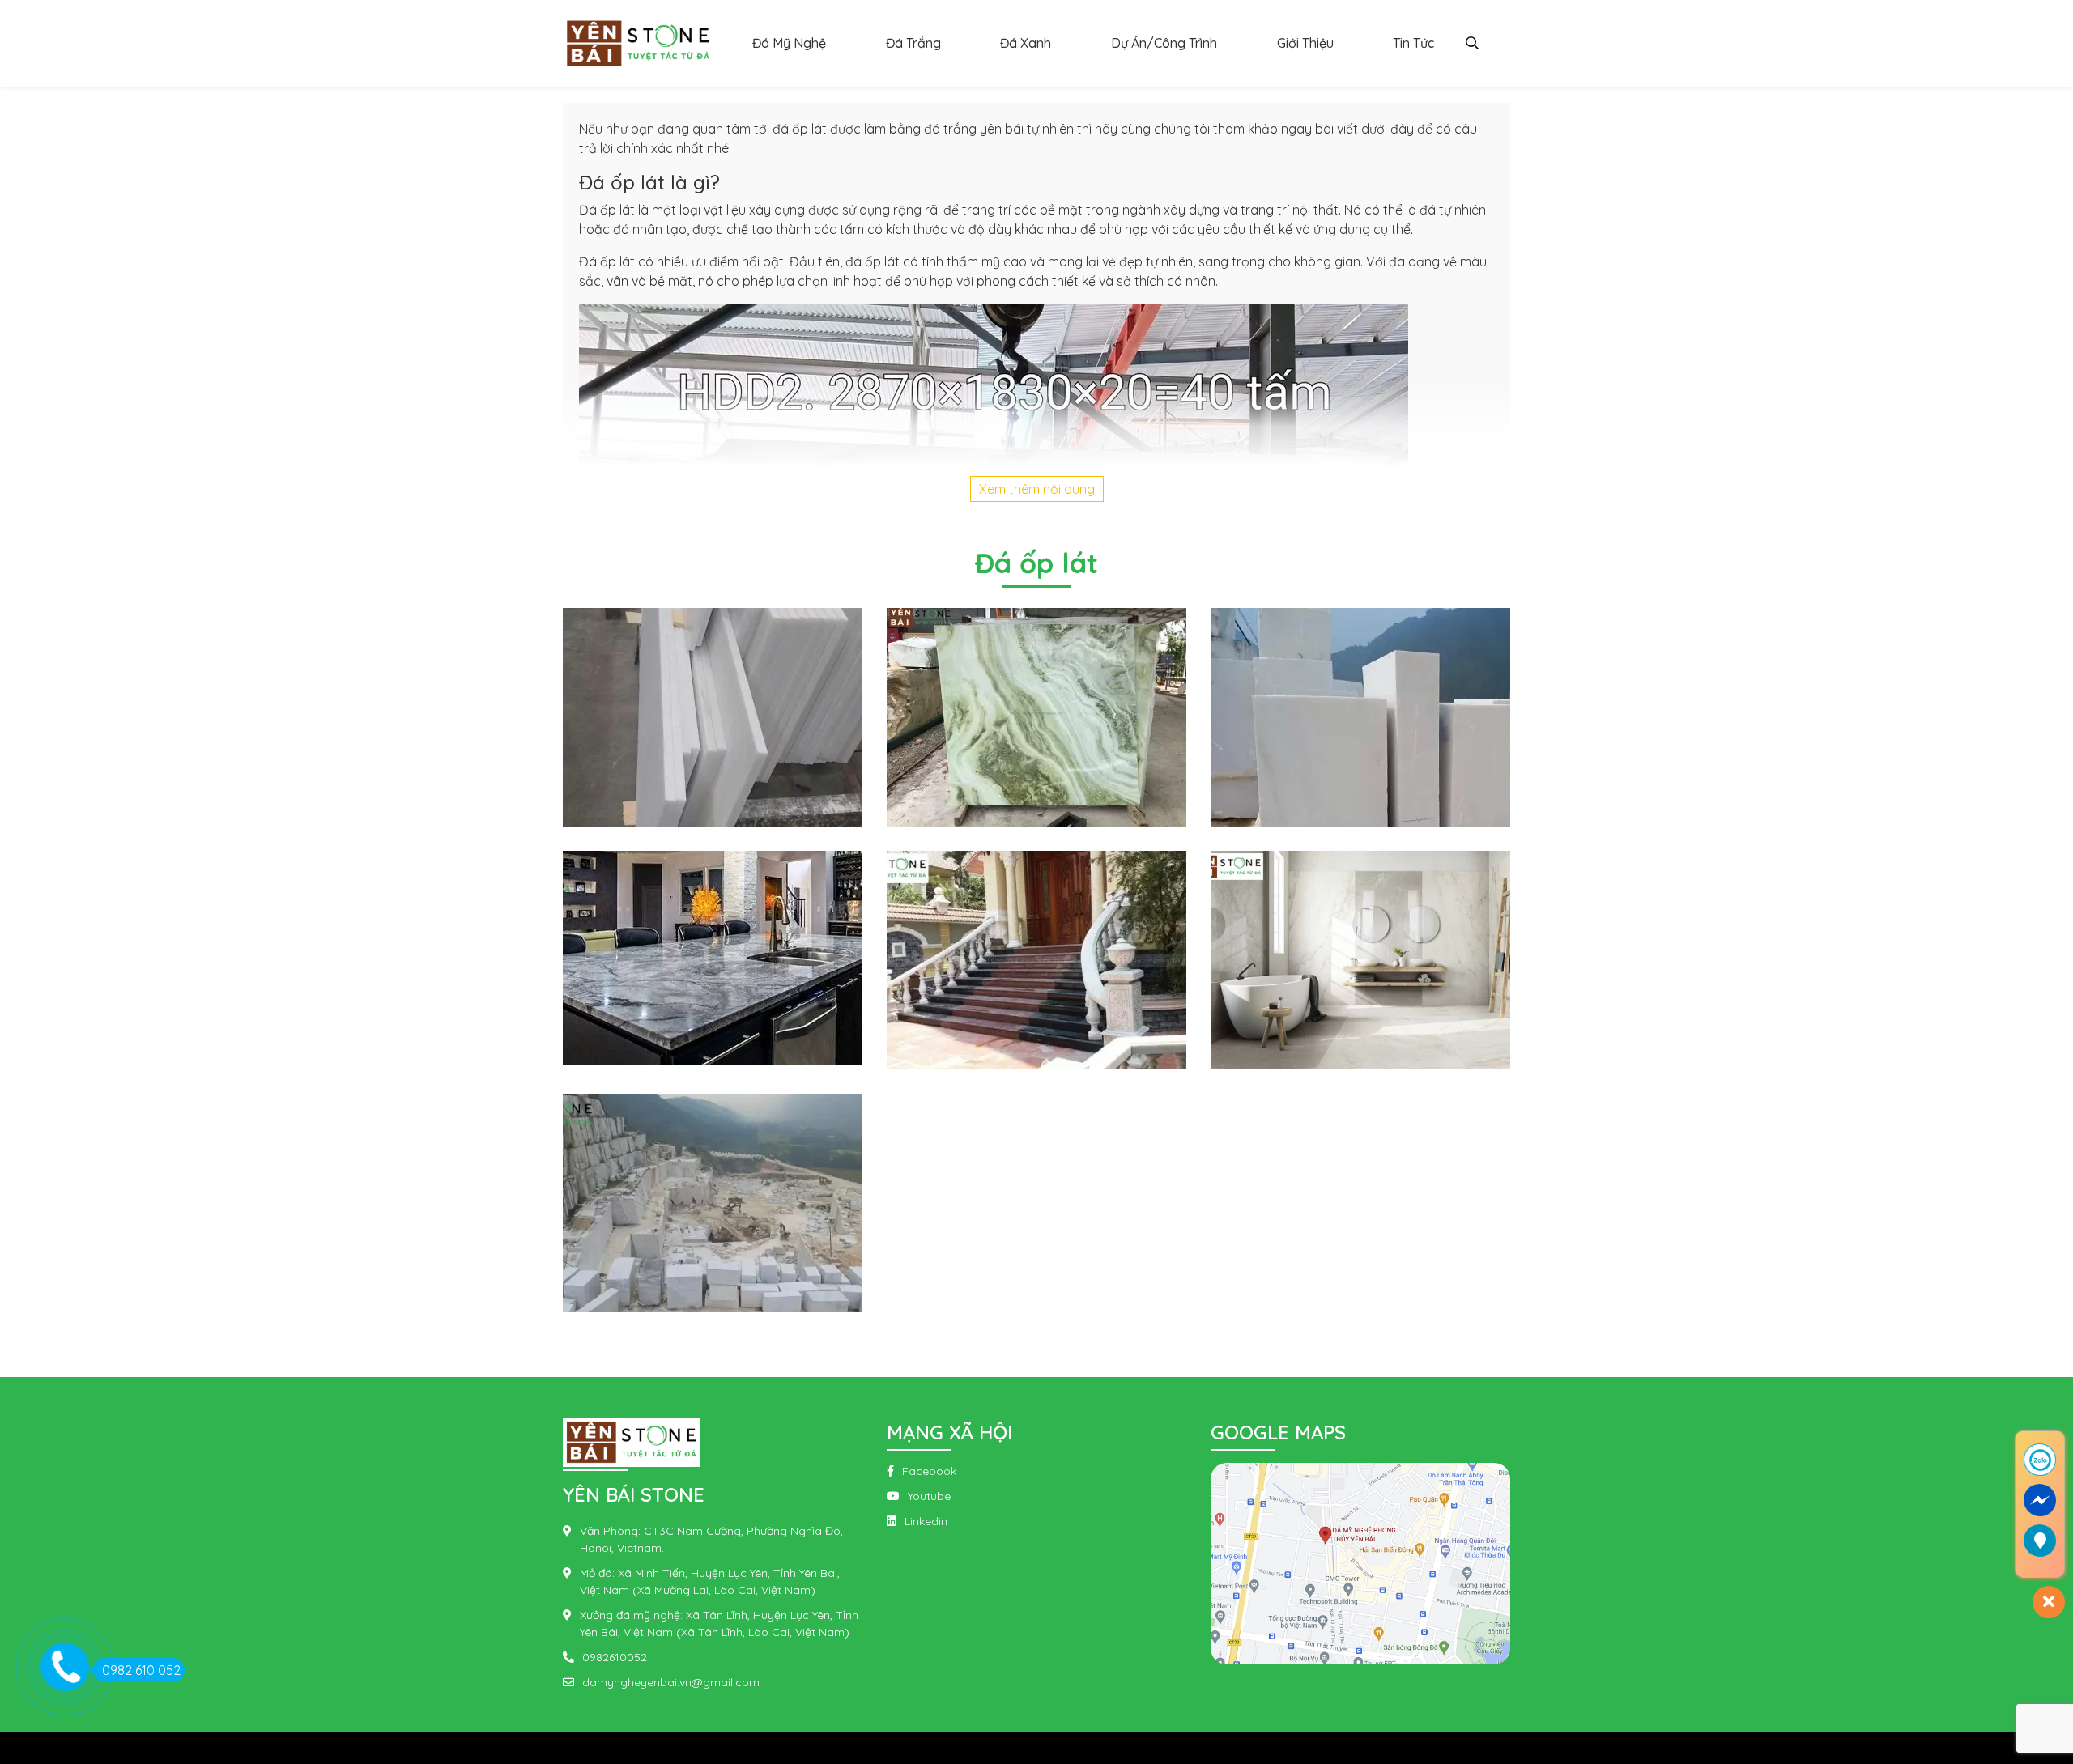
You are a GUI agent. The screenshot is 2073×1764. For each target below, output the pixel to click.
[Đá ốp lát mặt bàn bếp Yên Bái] (713, 956)
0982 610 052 (141, 1670)
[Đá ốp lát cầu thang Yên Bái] (1036, 959)
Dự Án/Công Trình (1164, 43)
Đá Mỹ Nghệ (789, 43)
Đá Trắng (913, 43)
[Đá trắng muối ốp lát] (1360, 716)
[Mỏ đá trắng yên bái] (713, 1201)
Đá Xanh (1026, 43)
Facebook (929, 1471)
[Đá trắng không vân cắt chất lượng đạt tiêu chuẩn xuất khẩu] (713, 716)
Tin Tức (1413, 43)
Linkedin (926, 1521)
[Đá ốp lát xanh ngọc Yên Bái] (1036, 716)
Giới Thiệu (1305, 43)
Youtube (929, 1496)
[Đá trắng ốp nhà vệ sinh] (1360, 959)
